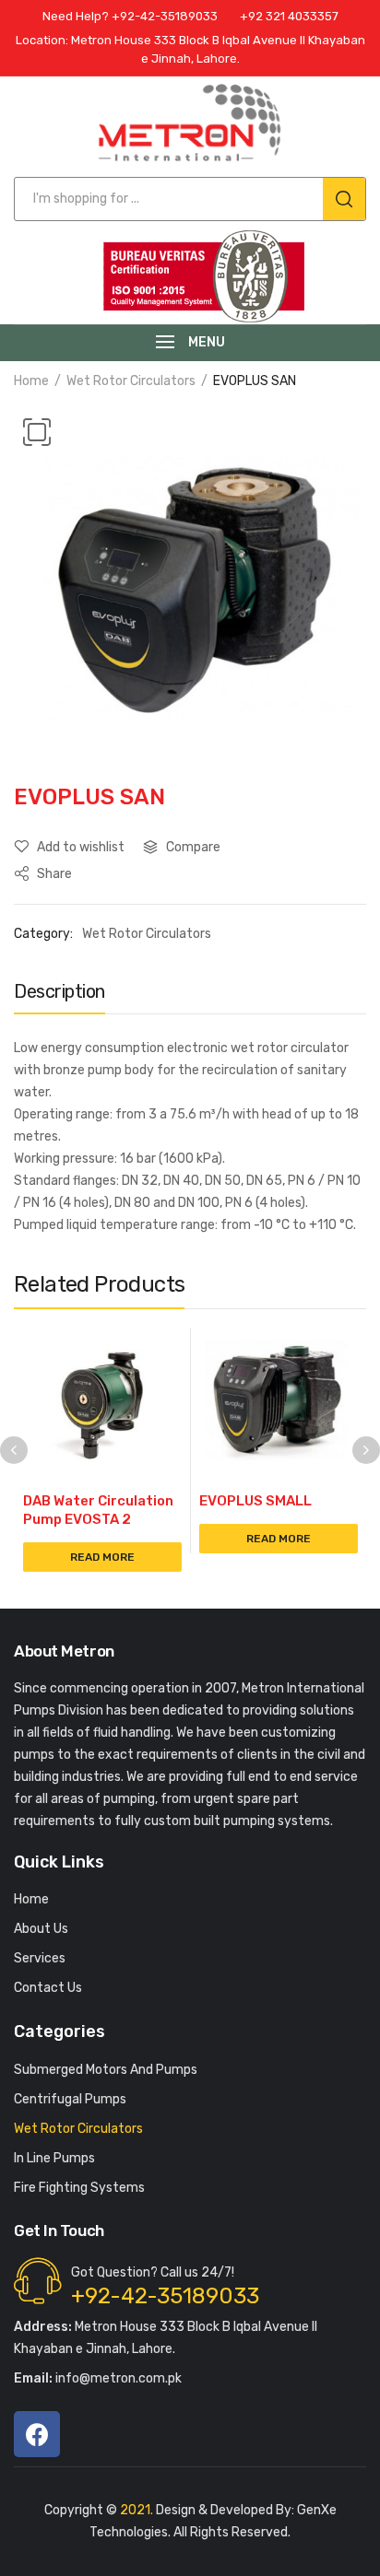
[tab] (59, 996)
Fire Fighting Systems (79, 2188)
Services (40, 1958)
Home (31, 381)
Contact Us (48, 1988)
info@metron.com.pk (98, 2378)
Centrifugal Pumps (70, 2099)
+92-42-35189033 (165, 2296)
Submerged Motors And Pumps (106, 2070)
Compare (193, 847)
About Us (41, 1929)
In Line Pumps (54, 2158)
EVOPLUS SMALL (255, 1501)
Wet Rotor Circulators (131, 381)
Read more (102, 1557)
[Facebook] (37, 2434)
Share (53, 874)
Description (59, 991)
